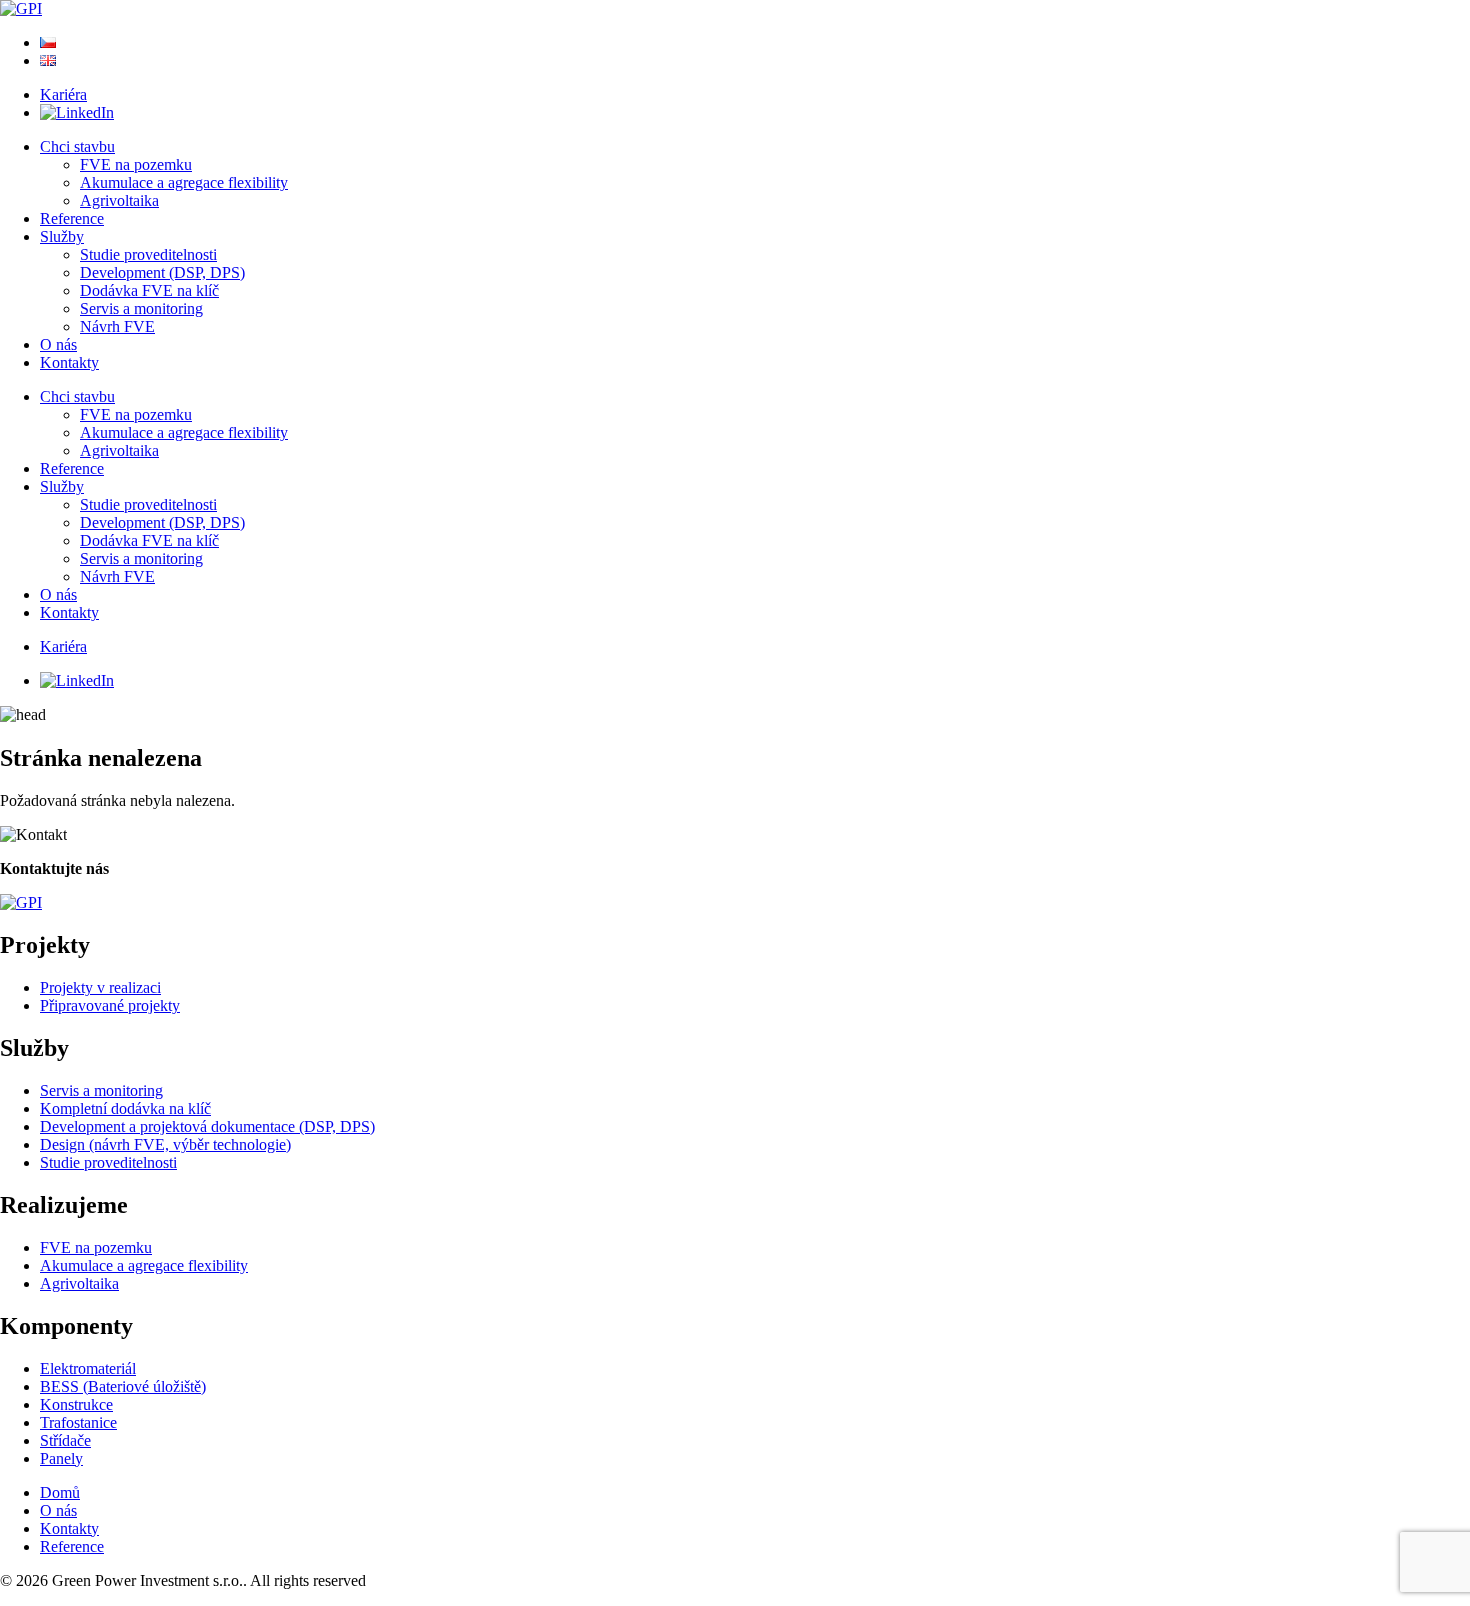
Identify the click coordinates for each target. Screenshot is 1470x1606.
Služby (62, 236)
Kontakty (69, 362)
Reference (72, 218)
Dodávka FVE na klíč (149, 290)
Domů (60, 1492)
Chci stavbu (77, 146)
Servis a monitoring (141, 308)
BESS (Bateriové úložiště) (123, 1386)
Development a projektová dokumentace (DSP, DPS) (207, 1126)
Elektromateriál (88, 1368)
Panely (61, 1458)
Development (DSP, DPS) (162, 272)
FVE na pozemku (136, 164)
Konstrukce (76, 1404)
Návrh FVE (117, 326)
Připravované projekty (110, 1005)
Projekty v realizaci (100, 987)
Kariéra (63, 94)
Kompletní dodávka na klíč (125, 1108)
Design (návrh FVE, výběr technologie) (165, 1144)
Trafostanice (78, 1422)
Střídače (65, 1440)
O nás (58, 344)
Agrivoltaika (119, 200)
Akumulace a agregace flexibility (184, 182)
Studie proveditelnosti (148, 254)
